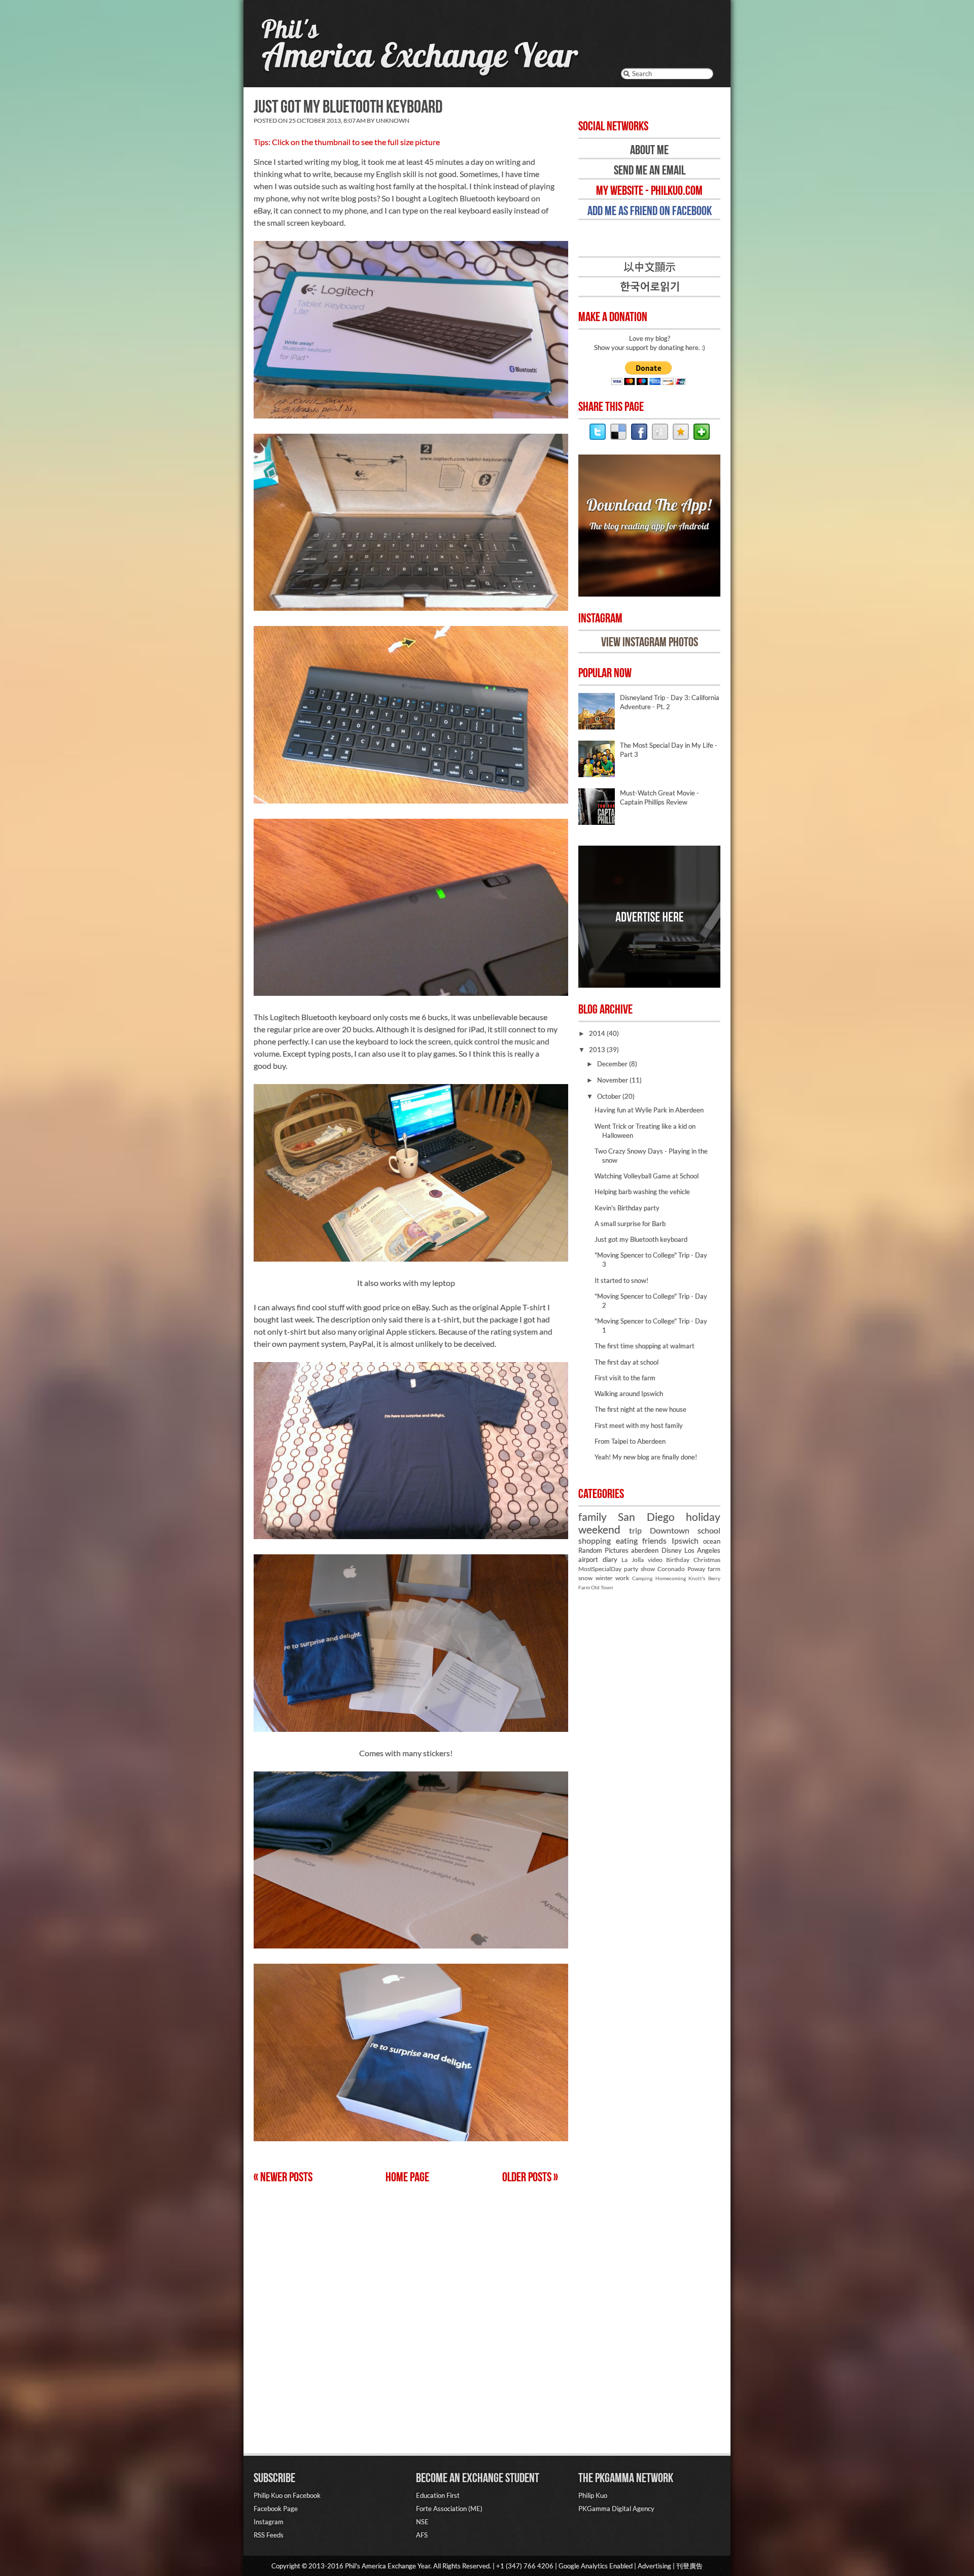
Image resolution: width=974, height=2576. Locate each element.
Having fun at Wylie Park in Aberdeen (649, 1110)
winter (604, 1578)
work (622, 1578)
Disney (672, 1550)
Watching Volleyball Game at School (647, 1176)
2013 (598, 1050)
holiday (703, 1517)
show (648, 1569)
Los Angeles (702, 1550)
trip (635, 1530)
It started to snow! (621, 1280)
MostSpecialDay (600, 1569)
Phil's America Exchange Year (388, 2566)
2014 (598, 1033)
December (613, 1064)
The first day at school (627, 1362)
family (593, 1517)
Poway (696, 1569)
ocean (712, 1541)
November (613, 1080)
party (631, 1569)
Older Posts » (530, 2177)
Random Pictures (603, 1550)
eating (627, 1541)
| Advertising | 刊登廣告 (668, 2566)
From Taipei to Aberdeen (630, 1441)
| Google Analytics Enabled (593, 2566)
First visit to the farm (625, 1378)
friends (654, 1541)
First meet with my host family (639, 1425)
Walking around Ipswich (629, 1394)
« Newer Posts (283, 2177)
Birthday (678, 1559)
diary (610, 1559)
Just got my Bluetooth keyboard (348, 106)
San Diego (646, 1517)
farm (714, 1569)
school (709, 1530)
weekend (599, 1529)
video (655, 1559)
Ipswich (685, 1541)
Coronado (671, 1569)
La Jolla (633, 1559)
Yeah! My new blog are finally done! (646, 1457)
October (610, 1096)
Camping (642, 1578)
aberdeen (645, 1550)
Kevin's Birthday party (627, 1208)
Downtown (670, 1530)
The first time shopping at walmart (645, 1346)
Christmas (707, 1559)
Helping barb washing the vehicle (642, 1192)
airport (588, 1559)
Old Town (602, 1587)
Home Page (407, 2177)
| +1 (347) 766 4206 (522, 2566)
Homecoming (671, 1578)
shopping (595, 1541)
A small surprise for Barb (630, 1224)
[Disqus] (406, 2314)
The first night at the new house (640, 1409)
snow (585, 1578)
